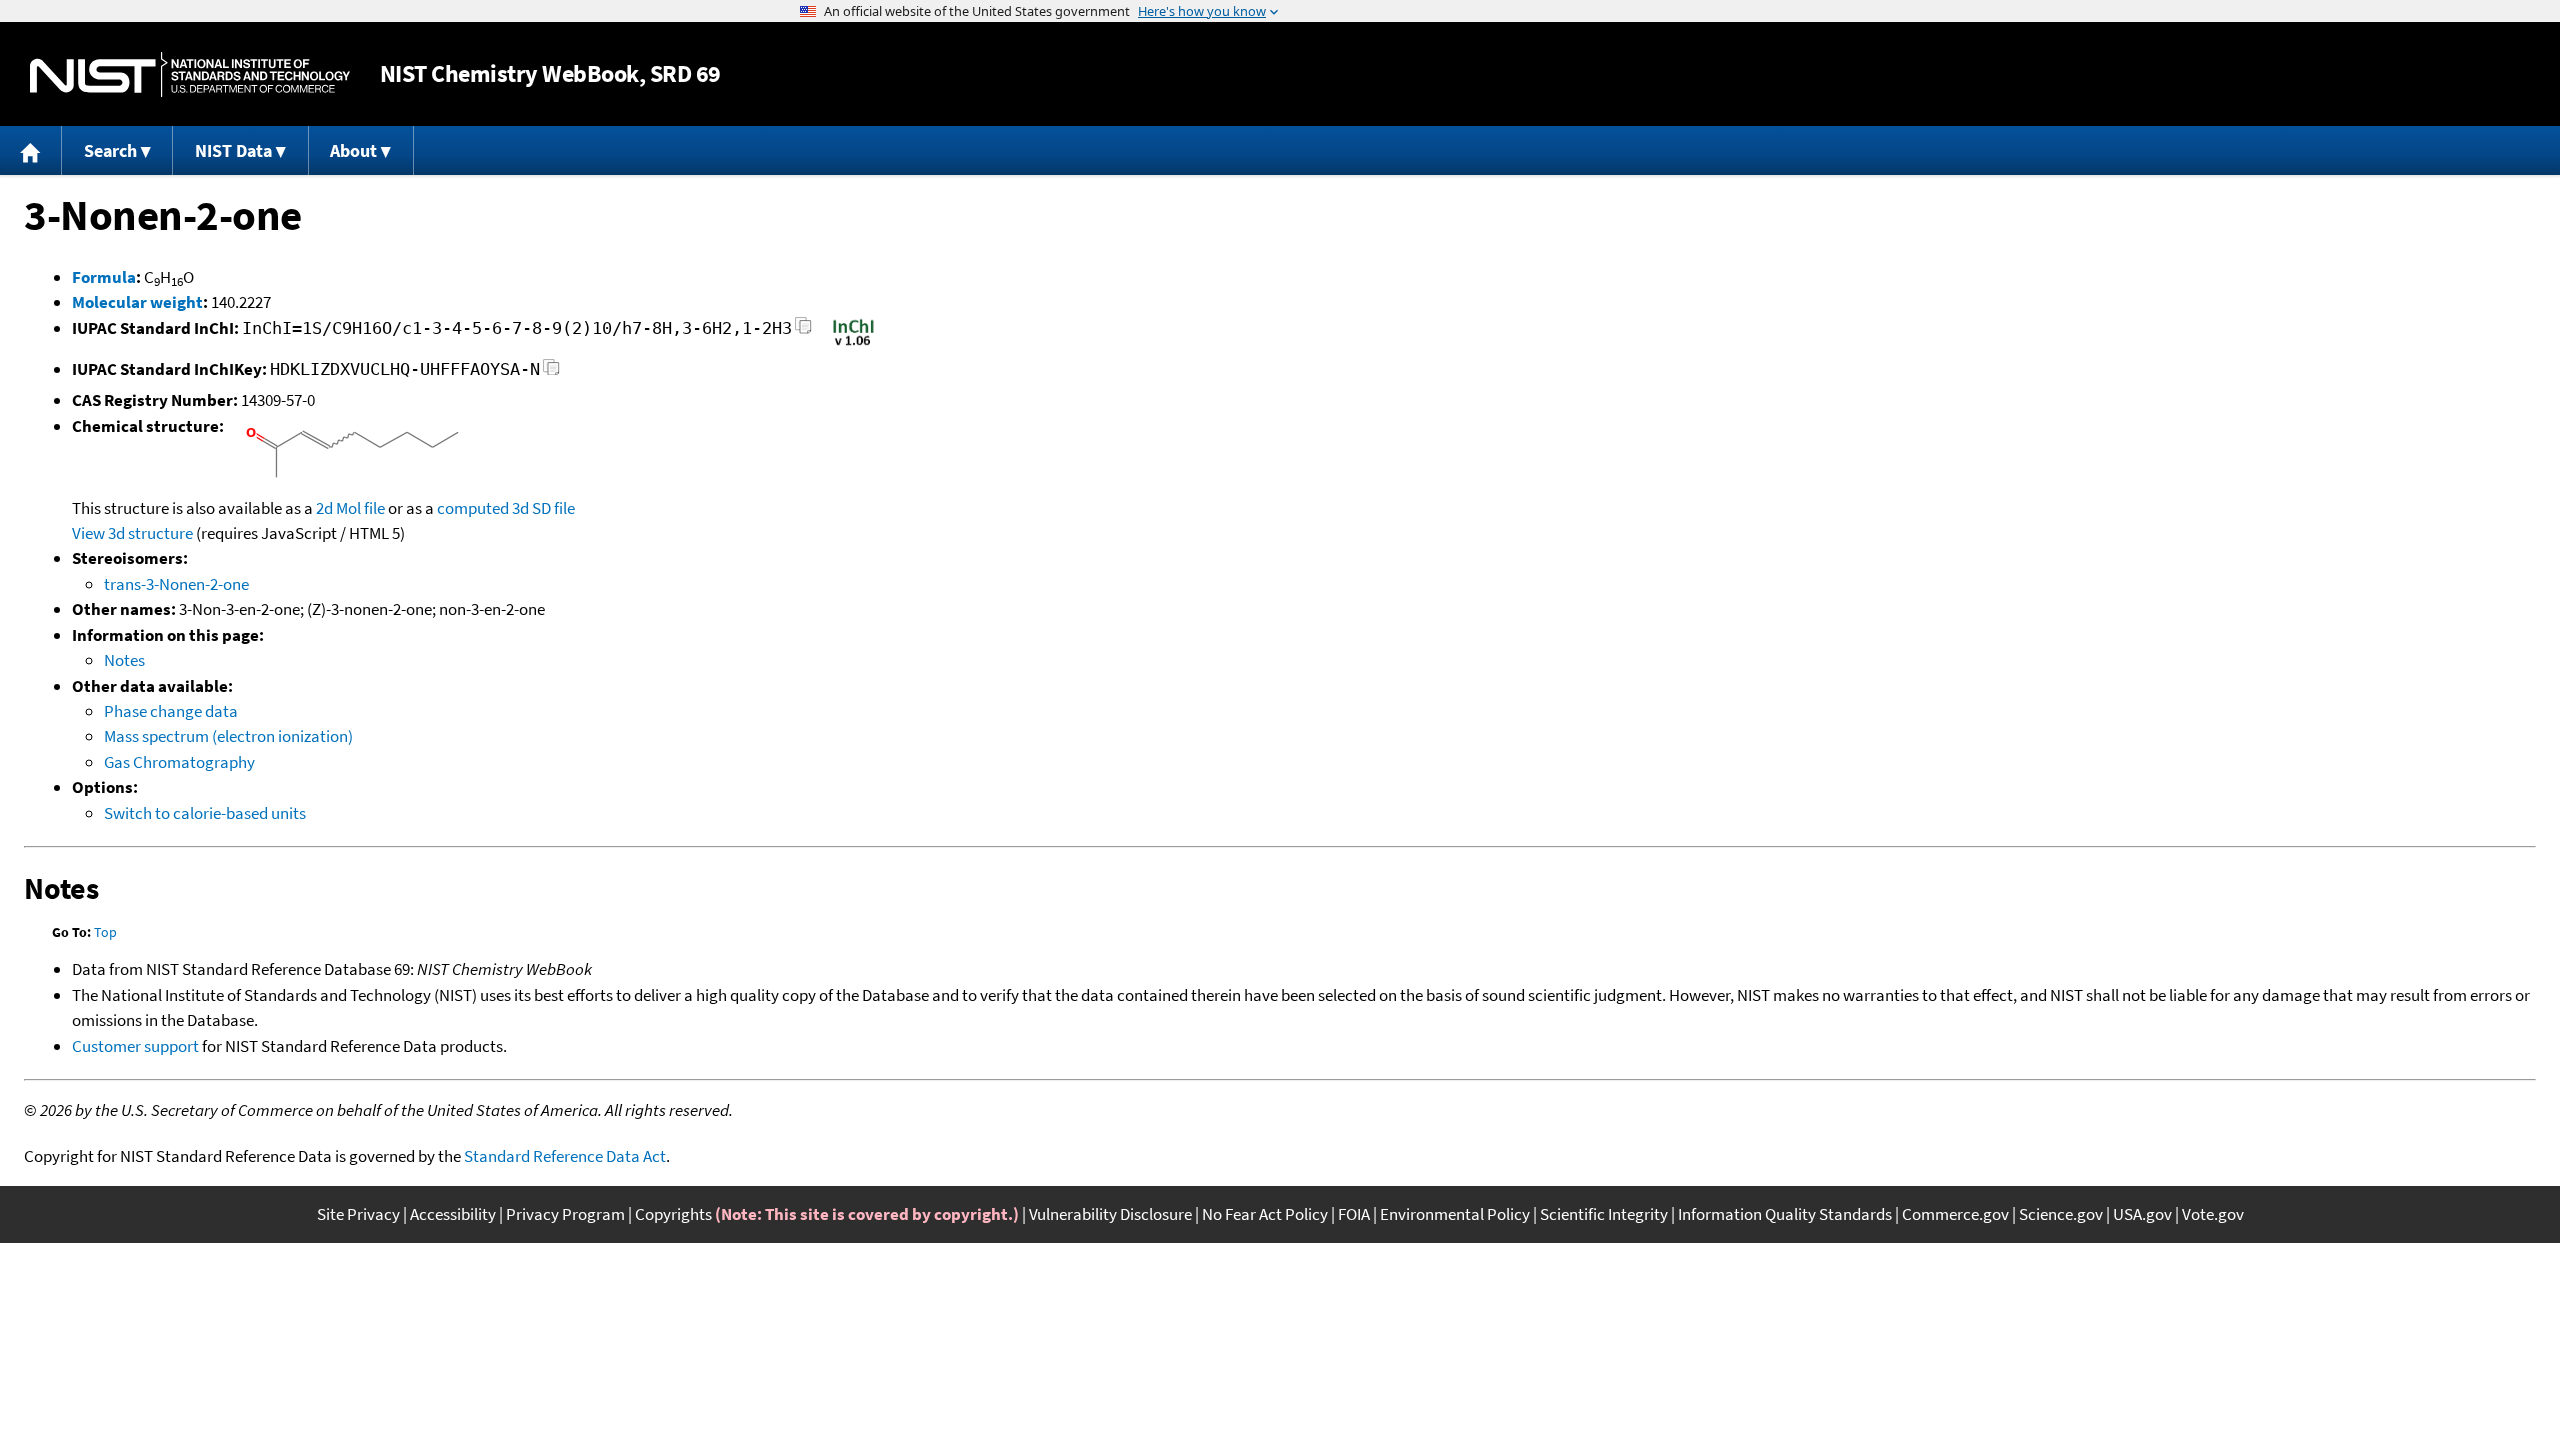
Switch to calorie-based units (205, 813)
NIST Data (233, 150)
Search (110, 150)
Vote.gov (2213, 1214)
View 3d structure (132, 533)
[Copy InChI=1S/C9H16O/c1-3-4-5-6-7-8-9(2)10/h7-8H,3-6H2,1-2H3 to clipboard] (803, 331)
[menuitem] (31, 150)
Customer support (135, 1046)
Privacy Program (565, 1214)
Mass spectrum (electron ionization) (228, 736)
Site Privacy (358, 1214)
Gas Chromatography (179, 762)
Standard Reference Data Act (565, 1156)
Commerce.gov (1955, 1214)
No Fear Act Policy (1265, 1214)
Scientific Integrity (1604, 1214)
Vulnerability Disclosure (1110, 1214)
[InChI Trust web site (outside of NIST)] (853, 344)
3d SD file (543, 508)
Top (105, 932)
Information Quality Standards (1785, 1214)
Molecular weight (137, 302)
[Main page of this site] (31, 150)
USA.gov (2142, 1214)
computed (473, 508)
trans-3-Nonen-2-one (176, 584)
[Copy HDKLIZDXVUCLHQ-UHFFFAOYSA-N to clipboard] (551, 372)
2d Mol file (350, 508)
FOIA (1354, 1214)
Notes (124, 660)
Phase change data (171, 711)
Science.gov (2061, 1214)
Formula (104, 277)
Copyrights (673, 1214)
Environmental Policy (1455, 1214)
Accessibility (453, 1214)
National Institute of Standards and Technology (190, 74)
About (353, 150)
